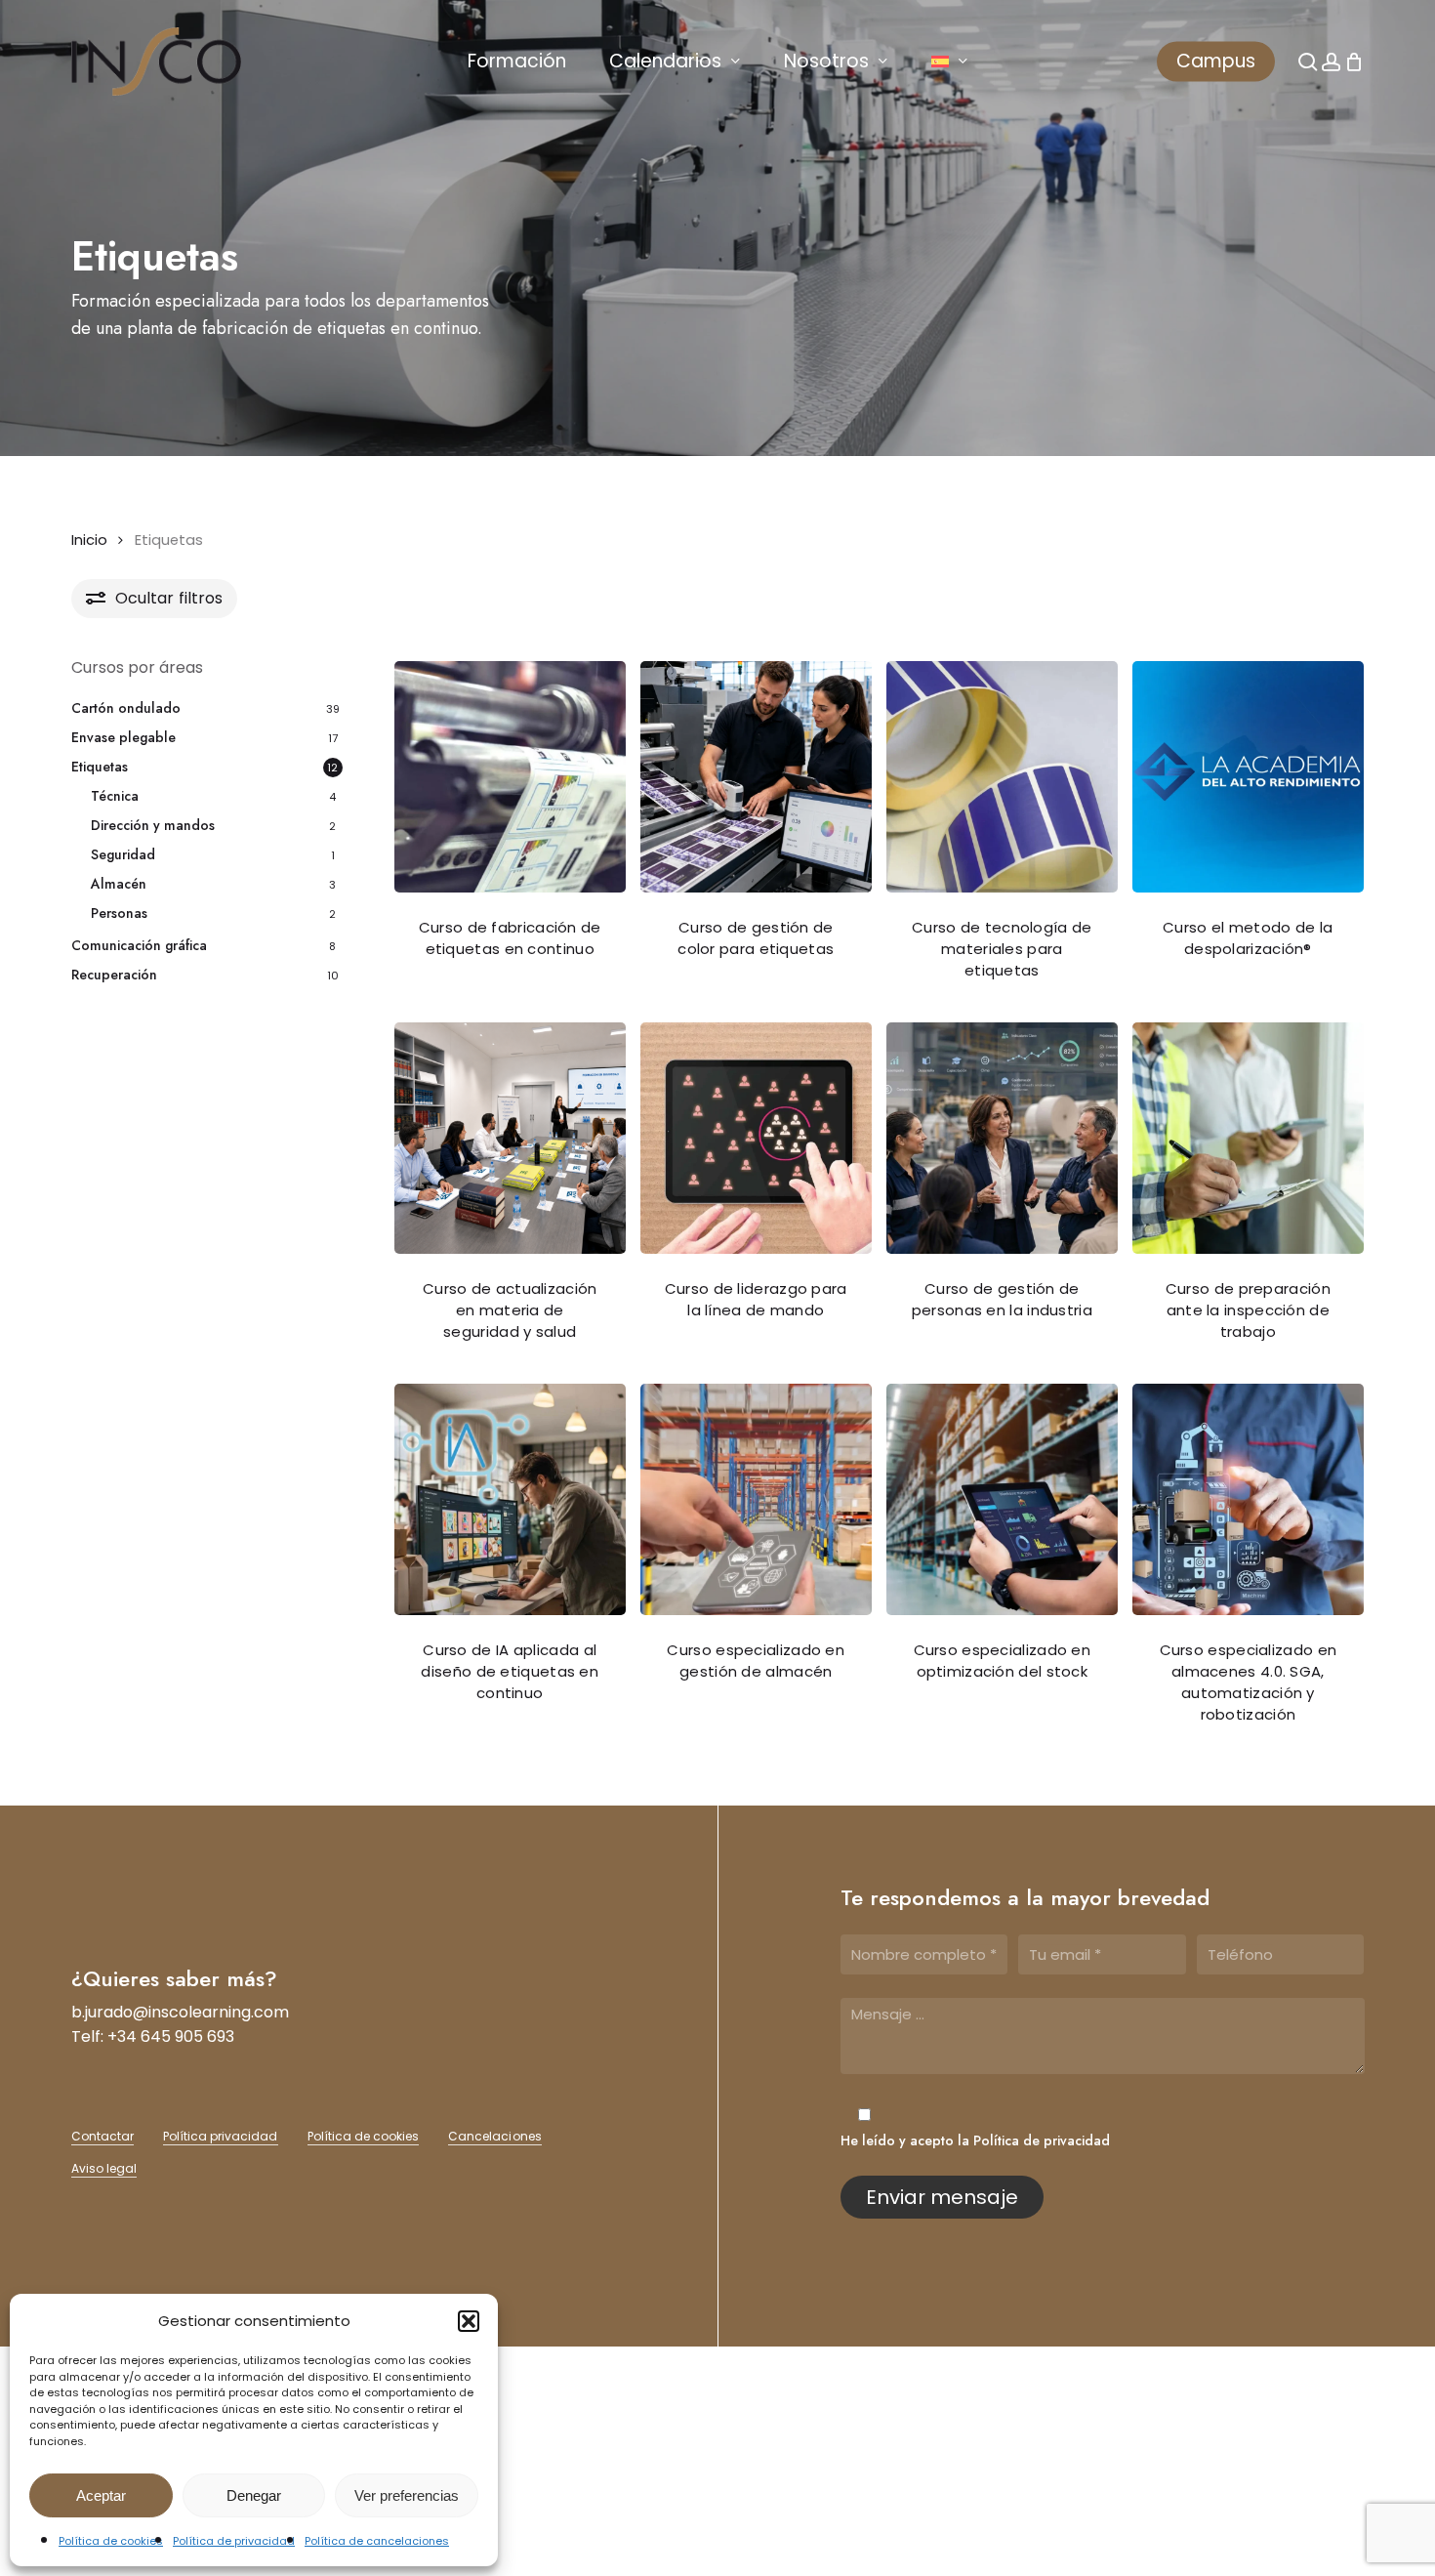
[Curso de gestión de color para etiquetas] (756, 777)
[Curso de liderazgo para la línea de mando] (756, 1138)
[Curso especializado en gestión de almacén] (756, 1499)
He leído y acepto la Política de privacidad (975, 2140)
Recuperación (114, 975)
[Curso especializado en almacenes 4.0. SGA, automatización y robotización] (1248, 1499)
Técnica (115, 796)
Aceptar (101, 2495)
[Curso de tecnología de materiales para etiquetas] (1002, 777)
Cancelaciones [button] (494, 2136)
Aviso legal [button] (104, 2168)
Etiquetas (100, 767)
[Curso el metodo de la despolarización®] (1248, 777)
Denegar (254, 2495)
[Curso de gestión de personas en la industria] (1002, 1138)
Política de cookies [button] (364, 2136)
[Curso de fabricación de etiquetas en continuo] (510, 777)
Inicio (89, 540)
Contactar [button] (102, 2136)
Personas (119, 913)
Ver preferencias (407, 2495)
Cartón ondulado (126, 708)
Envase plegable (123, 737)
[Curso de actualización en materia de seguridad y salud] (510, 1138)
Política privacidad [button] (221, 2136)
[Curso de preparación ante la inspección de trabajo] (1248, 1138)
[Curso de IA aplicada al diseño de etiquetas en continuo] (510, 1499)
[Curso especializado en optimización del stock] (1002, 1499)
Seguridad (123, 854)
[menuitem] (950, 62)
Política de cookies (111, 2541)
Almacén (119, 884)
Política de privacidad (234, 2541)
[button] (469, 2321)
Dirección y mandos (153, 825)
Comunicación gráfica (139, 945)
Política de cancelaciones (377, 2541)
